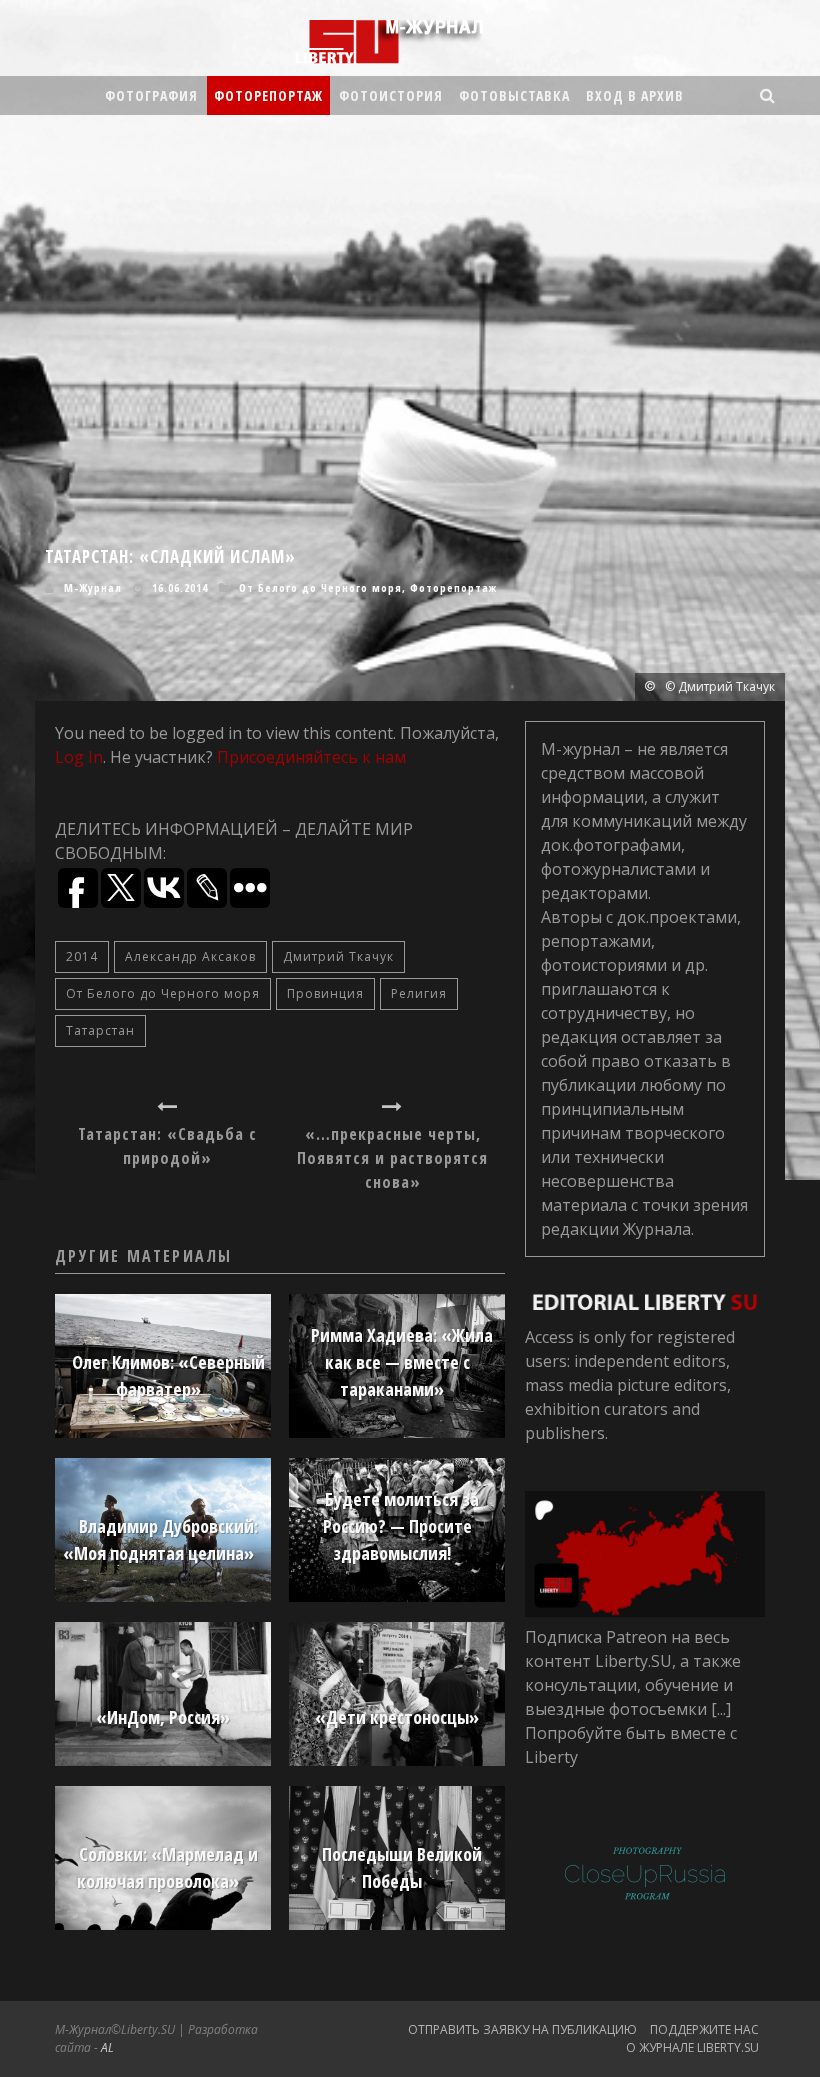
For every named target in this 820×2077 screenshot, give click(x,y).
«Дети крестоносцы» (397, 1717)
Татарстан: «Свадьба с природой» (167, 1146)
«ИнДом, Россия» (163, 1717)
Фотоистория (391, 95)
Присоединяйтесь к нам (311, 757)
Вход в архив (635, 95)
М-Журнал (93, 587)
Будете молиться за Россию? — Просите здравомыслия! (401, 1526)
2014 (82, 956)
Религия (419, 993)
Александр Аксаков (190, 956)
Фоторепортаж (268, 95)
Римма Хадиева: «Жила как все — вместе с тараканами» (402, 1362)
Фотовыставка (514, 95)
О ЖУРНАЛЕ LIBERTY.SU (692, 2047)
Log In (79, 757)
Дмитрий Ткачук (338, 956)
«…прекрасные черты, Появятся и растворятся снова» (392, 1158)
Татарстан (100, 1030)
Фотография (151, 95)
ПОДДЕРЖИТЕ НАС (704, 2029)
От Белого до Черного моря (320, 587)
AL (107, 2047)
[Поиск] (768, 95)
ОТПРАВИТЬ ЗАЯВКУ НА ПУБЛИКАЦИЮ (522, 2029)
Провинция (325, 993)
